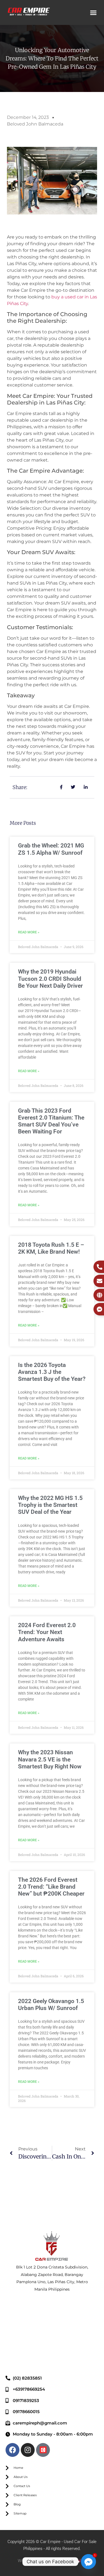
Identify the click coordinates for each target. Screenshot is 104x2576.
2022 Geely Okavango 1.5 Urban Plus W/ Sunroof (51, 2005)
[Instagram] (28, 2450)
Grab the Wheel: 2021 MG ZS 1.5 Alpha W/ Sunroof (51, 849)
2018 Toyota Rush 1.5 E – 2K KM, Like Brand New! (51, 1248)
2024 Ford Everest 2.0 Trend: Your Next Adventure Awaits (47, 1632)
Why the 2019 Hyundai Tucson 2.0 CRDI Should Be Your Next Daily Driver (50, 979)
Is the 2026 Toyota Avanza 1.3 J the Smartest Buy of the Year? (52, 1372)
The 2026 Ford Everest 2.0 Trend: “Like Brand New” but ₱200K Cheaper (51, 1887)
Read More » (29, 932)
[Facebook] (12, 2450)
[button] (93, 12)
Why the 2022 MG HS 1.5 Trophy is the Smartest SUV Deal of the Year (50, 1505)
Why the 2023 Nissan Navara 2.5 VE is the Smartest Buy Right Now (50, 1759)
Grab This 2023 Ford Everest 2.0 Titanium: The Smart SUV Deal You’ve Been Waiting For (51, 1121)
